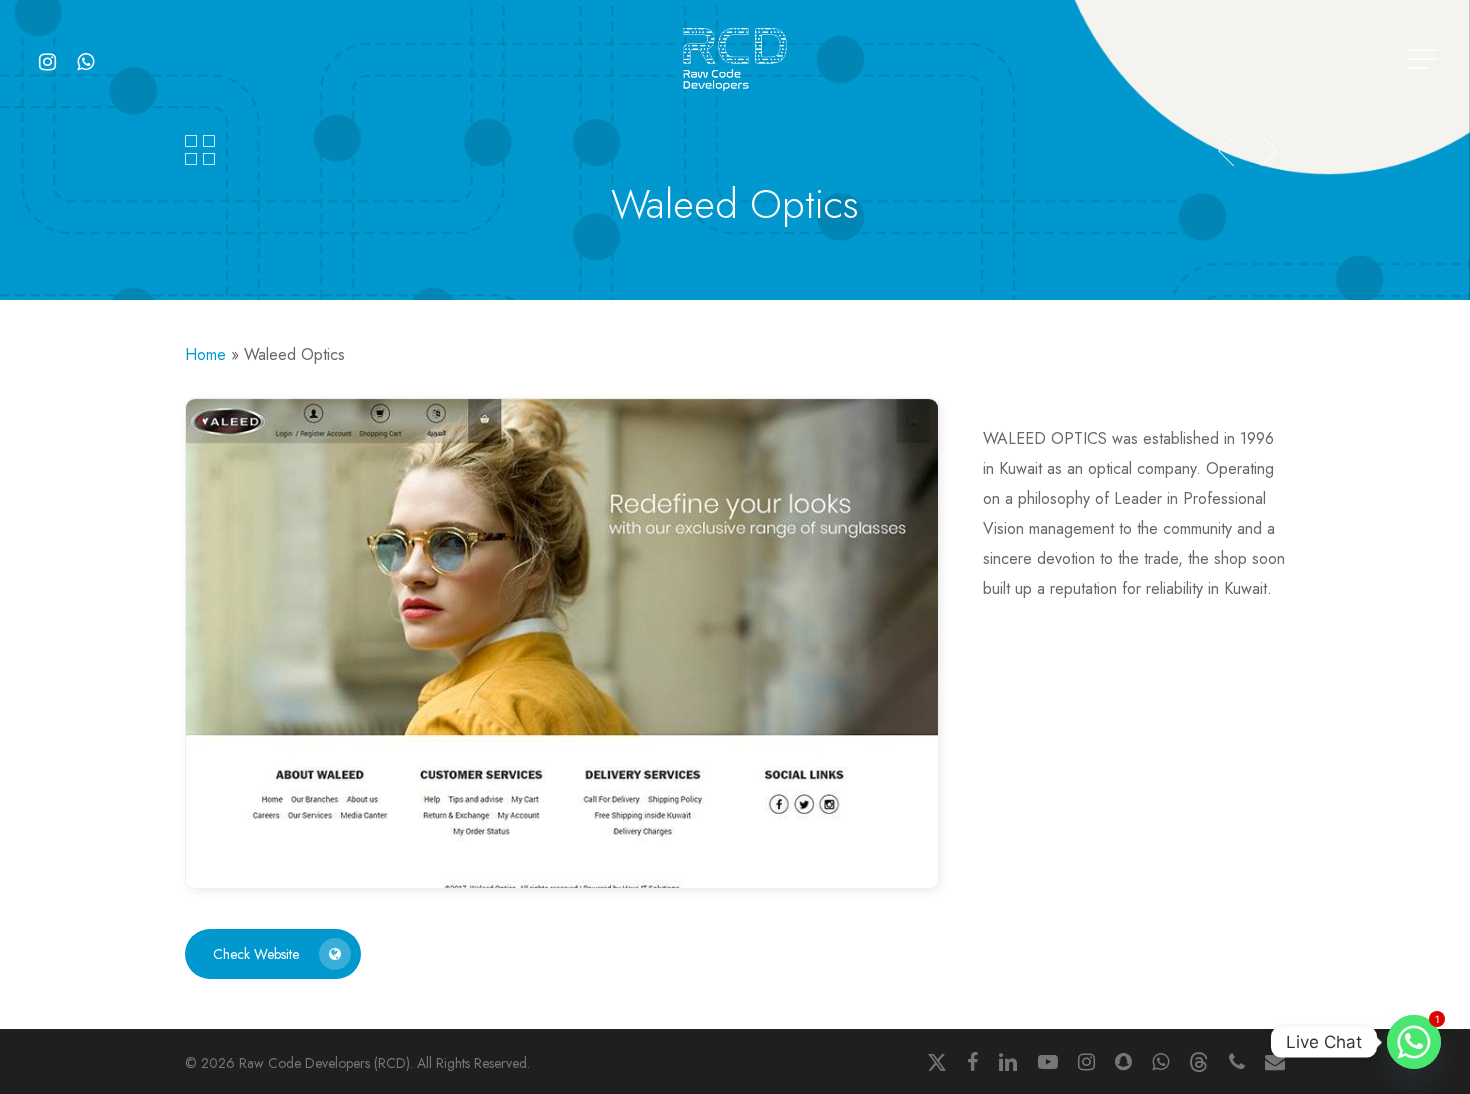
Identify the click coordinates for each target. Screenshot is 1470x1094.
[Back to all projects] (200, 150)
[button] (1425, 59)
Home (205, 354)
